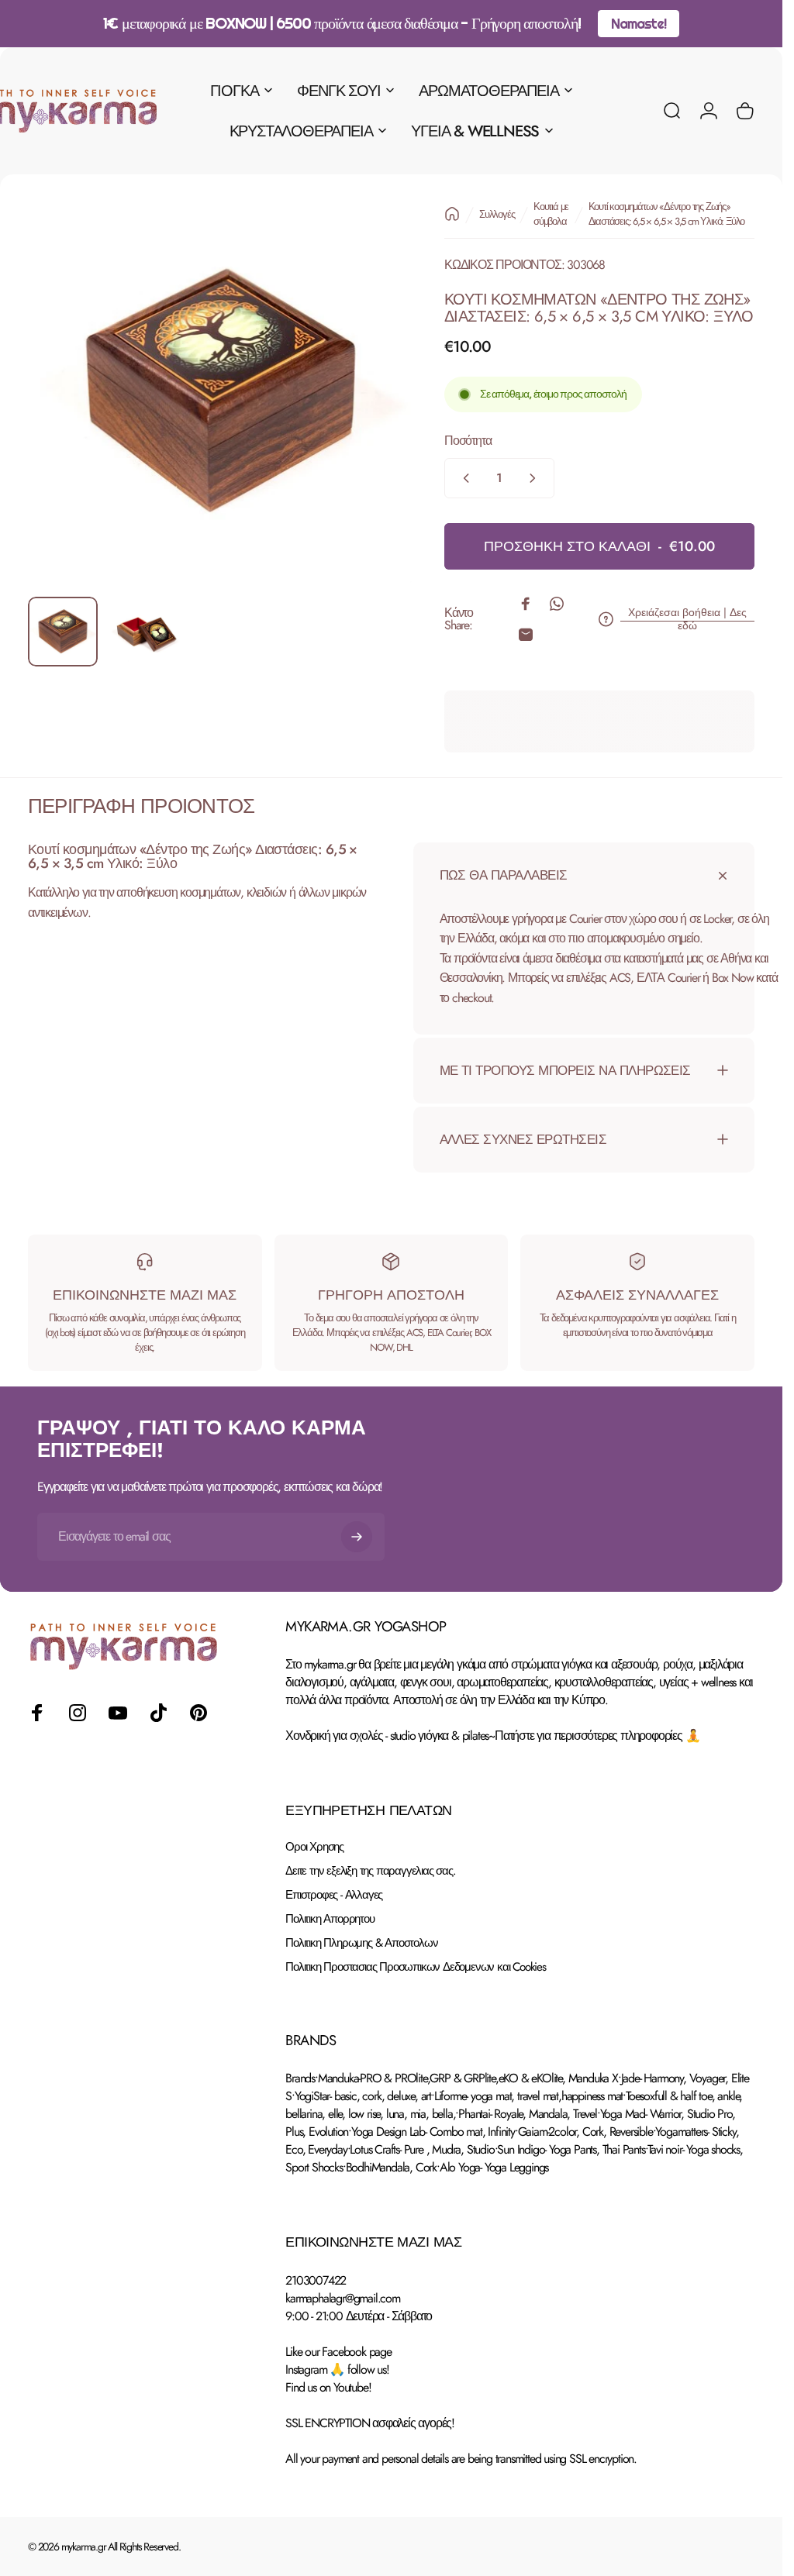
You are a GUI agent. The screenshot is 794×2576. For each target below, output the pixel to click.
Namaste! (638, 24)
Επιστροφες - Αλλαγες (334, 1895)
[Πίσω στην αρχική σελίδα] (452, 214)
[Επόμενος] (376, 417)
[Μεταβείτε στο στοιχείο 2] (145, 632)
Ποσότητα (468, 441)
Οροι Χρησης (314, 1847)
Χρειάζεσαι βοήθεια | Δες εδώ (687, 620)
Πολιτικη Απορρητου (330, 1919)
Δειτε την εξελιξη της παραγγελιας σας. (370, 1871)
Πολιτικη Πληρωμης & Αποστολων (361, 1943)
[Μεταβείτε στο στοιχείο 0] (63, 632)
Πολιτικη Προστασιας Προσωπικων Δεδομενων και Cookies (416, 1967)
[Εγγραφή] (357, 1537)
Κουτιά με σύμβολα (551, 214)
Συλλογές (497, 214)
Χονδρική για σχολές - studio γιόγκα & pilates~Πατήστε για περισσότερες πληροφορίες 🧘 (492, 1736)
